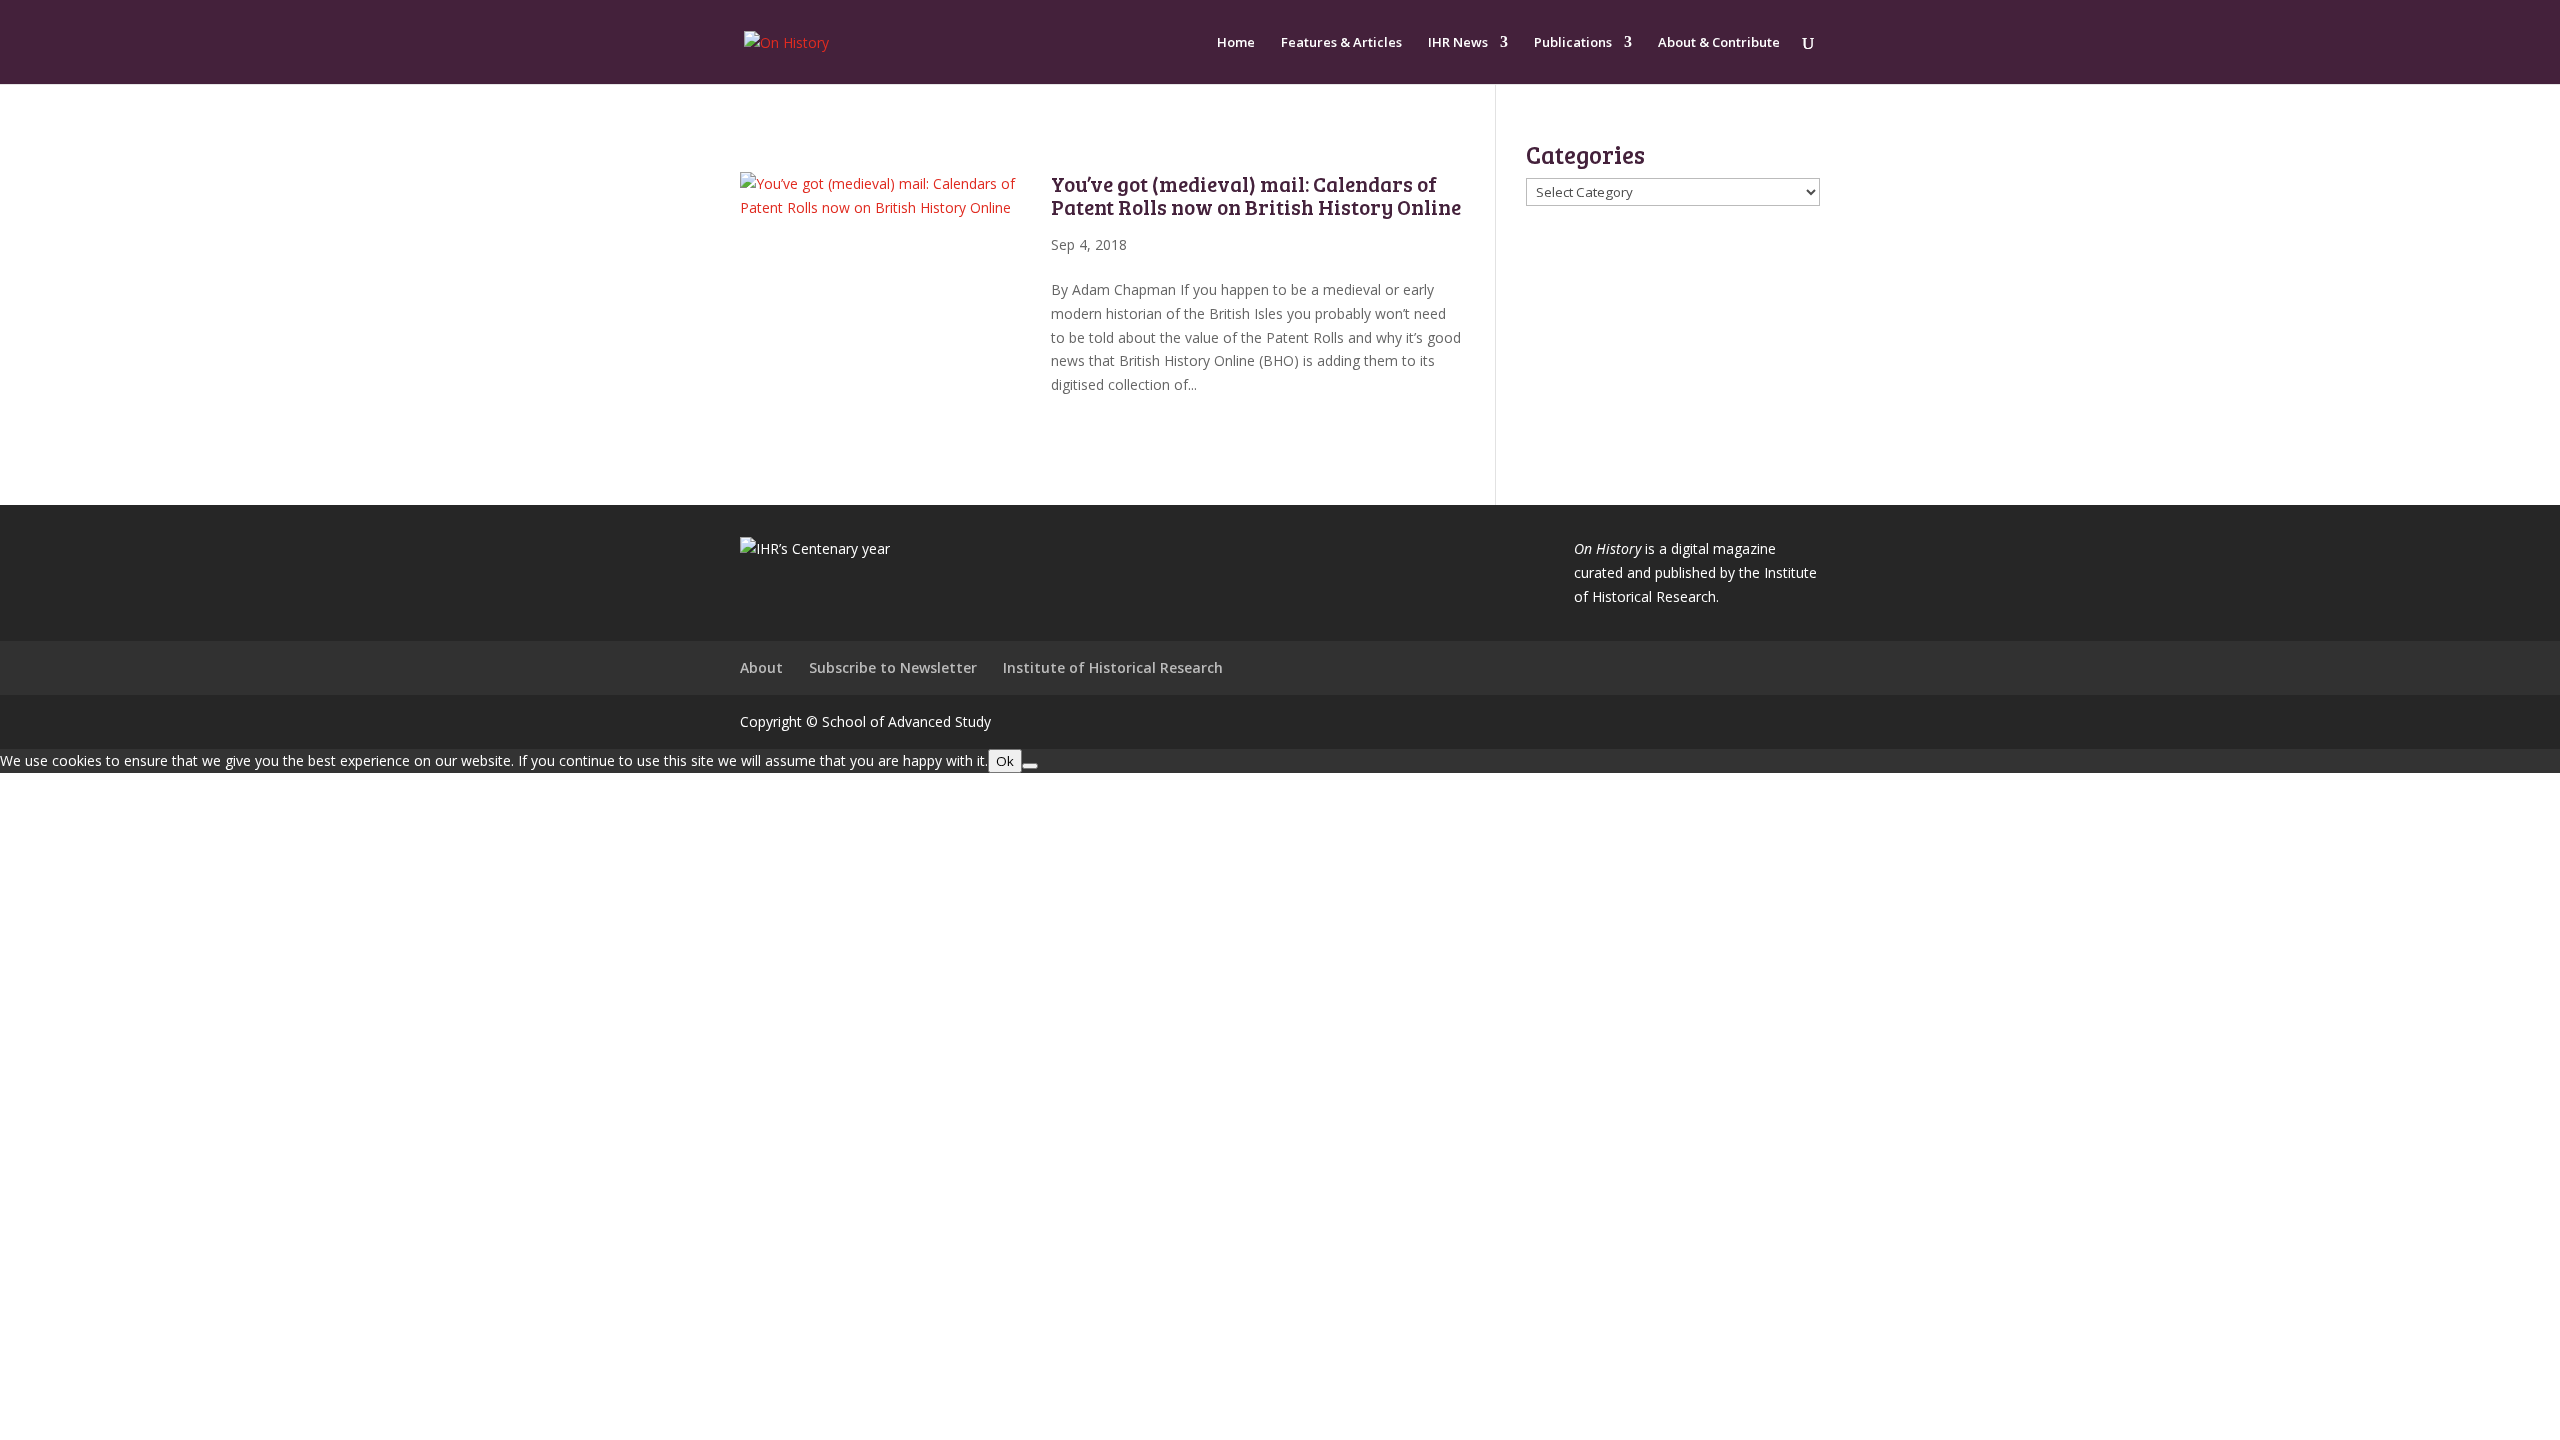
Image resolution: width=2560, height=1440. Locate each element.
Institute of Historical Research (1113, 667)
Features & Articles (1341, 43)
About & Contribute (1719, 43)
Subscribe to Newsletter (893, 667)
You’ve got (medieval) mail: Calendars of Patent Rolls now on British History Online (1256, 195)
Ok (1005, 761)
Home (1236, 43)
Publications (1573, 43)
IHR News (1458, 43)
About (761, 667)
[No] (1030, 766)
